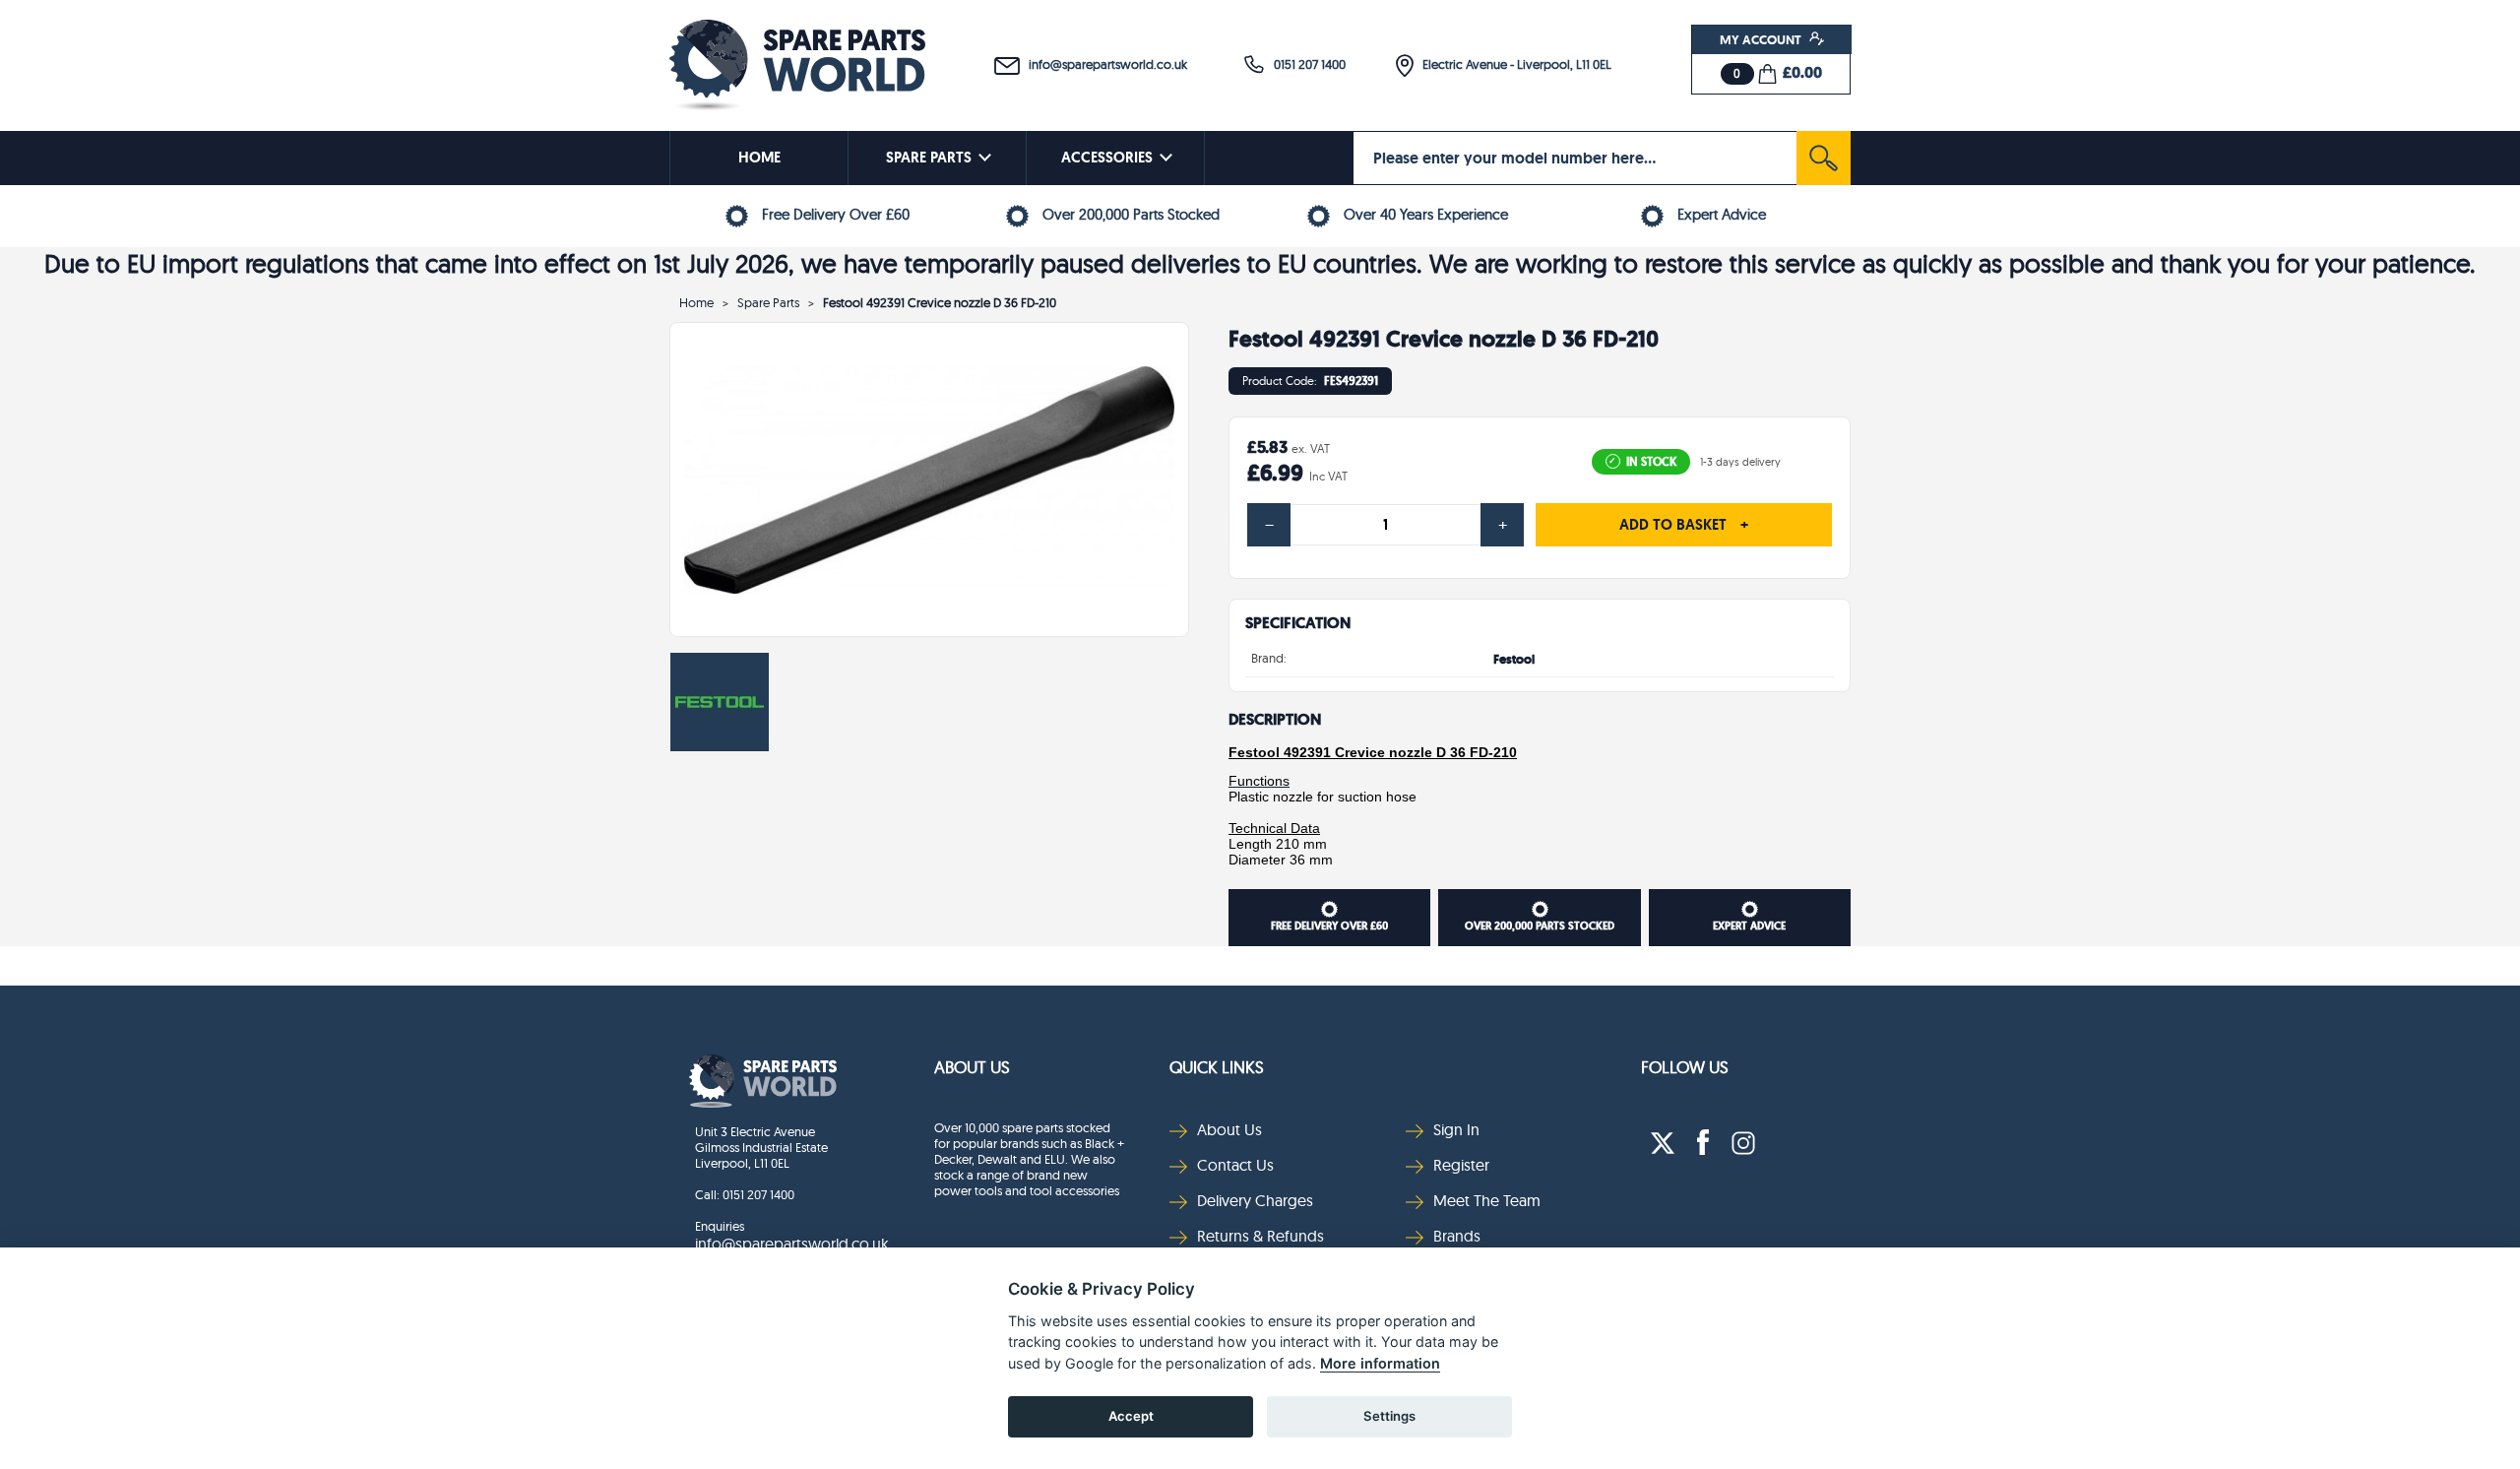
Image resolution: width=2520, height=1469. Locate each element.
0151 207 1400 (1305, 64)
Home (696, 302)
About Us (972, 1067)
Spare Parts (768, 302)
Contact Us (1235, 1165)
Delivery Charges (1255, 1200)
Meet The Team (1487, 1200)
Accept (1131, 1416)
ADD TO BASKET (1684, 525)
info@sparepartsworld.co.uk (1103, 64)
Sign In (1456, 1129)
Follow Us (1685, 1067)
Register (1461, 1165)
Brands (1457, 1236)
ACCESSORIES (1107, 158)
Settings (1389, 1416)
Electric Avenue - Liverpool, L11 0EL (1512, 64)
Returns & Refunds (1260, 1236)
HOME (759, 158)
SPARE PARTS (929, 158)
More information (1380, 1363)
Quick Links (1217, 1067)
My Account (1762, 39)
